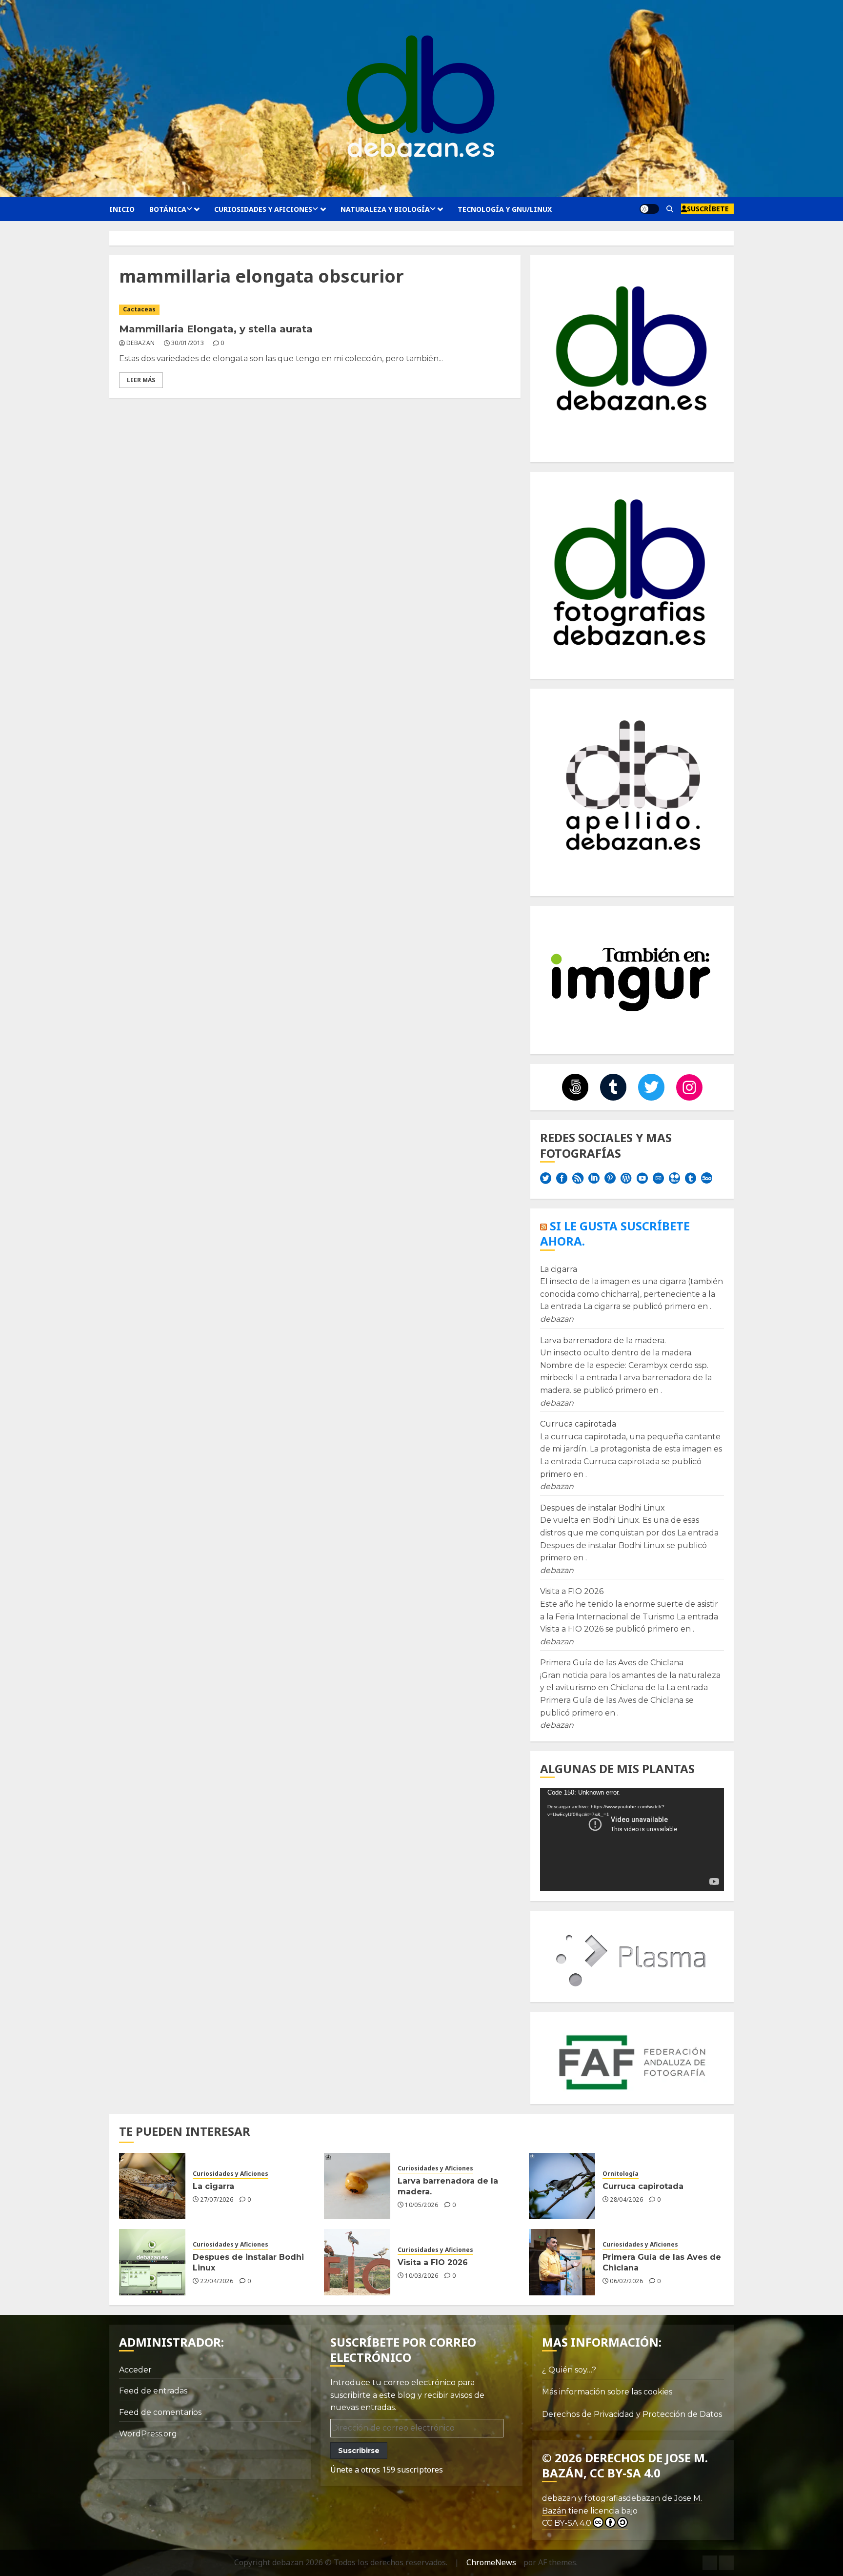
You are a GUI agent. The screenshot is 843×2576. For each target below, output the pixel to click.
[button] (670, 209)
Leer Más (141, 380)
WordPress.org (148, 2434)
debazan (141, 343)
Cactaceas (139, 309)
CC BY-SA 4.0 (567, 2523)
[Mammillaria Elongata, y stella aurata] (315, 310)
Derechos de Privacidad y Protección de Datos (632, 2414)
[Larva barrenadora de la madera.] (357, 2186)
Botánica (168, 209)
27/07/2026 (217, 2200)
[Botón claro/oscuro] (649, 209)
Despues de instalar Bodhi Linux (602, 1508)
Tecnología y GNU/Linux (505, 209)
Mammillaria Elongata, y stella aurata (216, 329)
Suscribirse (359, 2451)
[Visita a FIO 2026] (357, 2262)
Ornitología (621, 2174)
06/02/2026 (626, 2281)
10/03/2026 (421, 2276)
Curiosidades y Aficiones (263, 209)
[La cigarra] (152, 2186)
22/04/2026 (217, 2281)
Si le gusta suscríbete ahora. (615, 1233)
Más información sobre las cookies (607, 2392)
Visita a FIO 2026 (572, 1591)
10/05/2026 (421, 2205)
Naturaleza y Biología (385, 209)
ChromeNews (491, 2562)
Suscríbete (708, 209)
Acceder (135, 2370)
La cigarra (559, 1269)
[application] (632, 1840)
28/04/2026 (626, 2200)
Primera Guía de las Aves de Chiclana (612, 1663)
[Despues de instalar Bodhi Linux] (152, 2262)
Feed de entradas (153, 2391)
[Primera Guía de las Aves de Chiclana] (562, 2262)
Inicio (122, 209)
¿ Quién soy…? (569, 2370)
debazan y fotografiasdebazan (601, 2498)
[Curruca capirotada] (562, 2186)
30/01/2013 (188, 343)
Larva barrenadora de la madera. (603, 1340)
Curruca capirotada (578, 1424)
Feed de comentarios (160, 2412)
